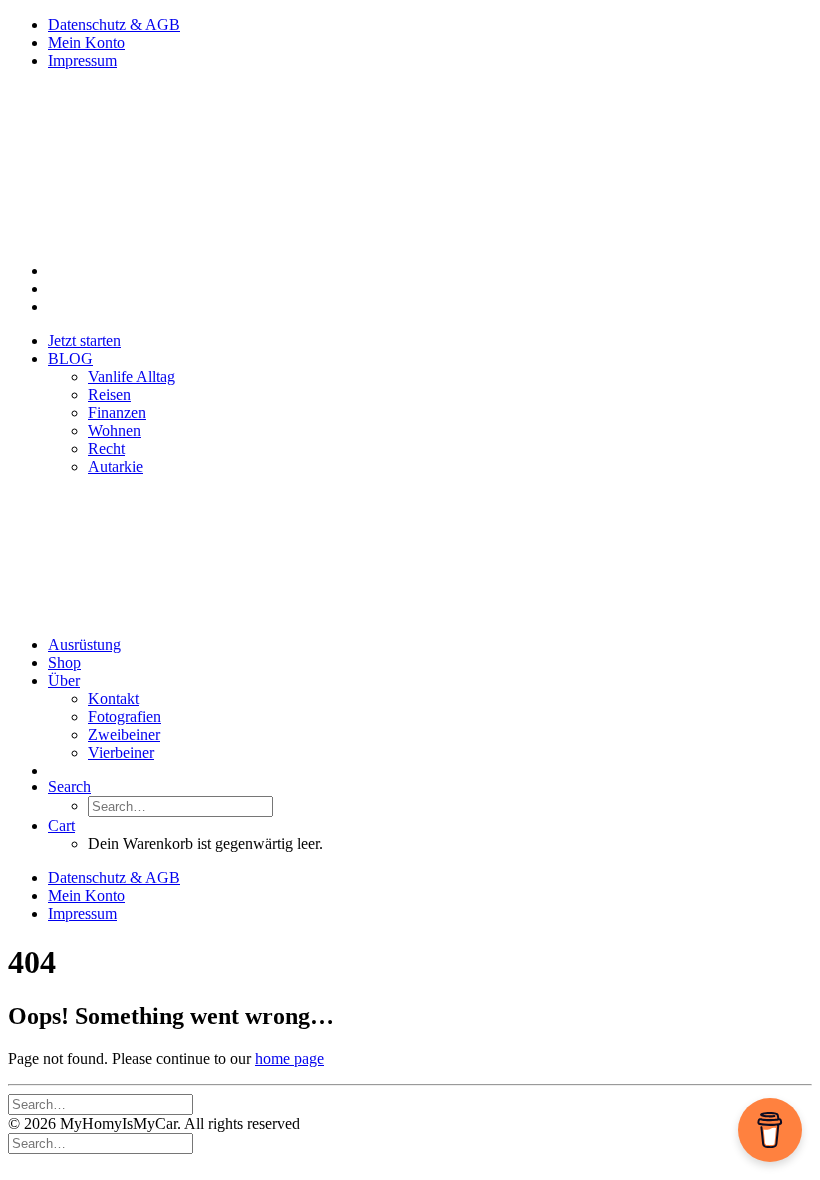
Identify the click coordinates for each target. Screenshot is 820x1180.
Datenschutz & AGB (114, 24)
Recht (106, 448)
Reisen (109, 394)
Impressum (82, 60)
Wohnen (114, 430)
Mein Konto (86, 42)
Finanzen (117, 412)
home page (289, 1058)
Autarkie (115, 466)
